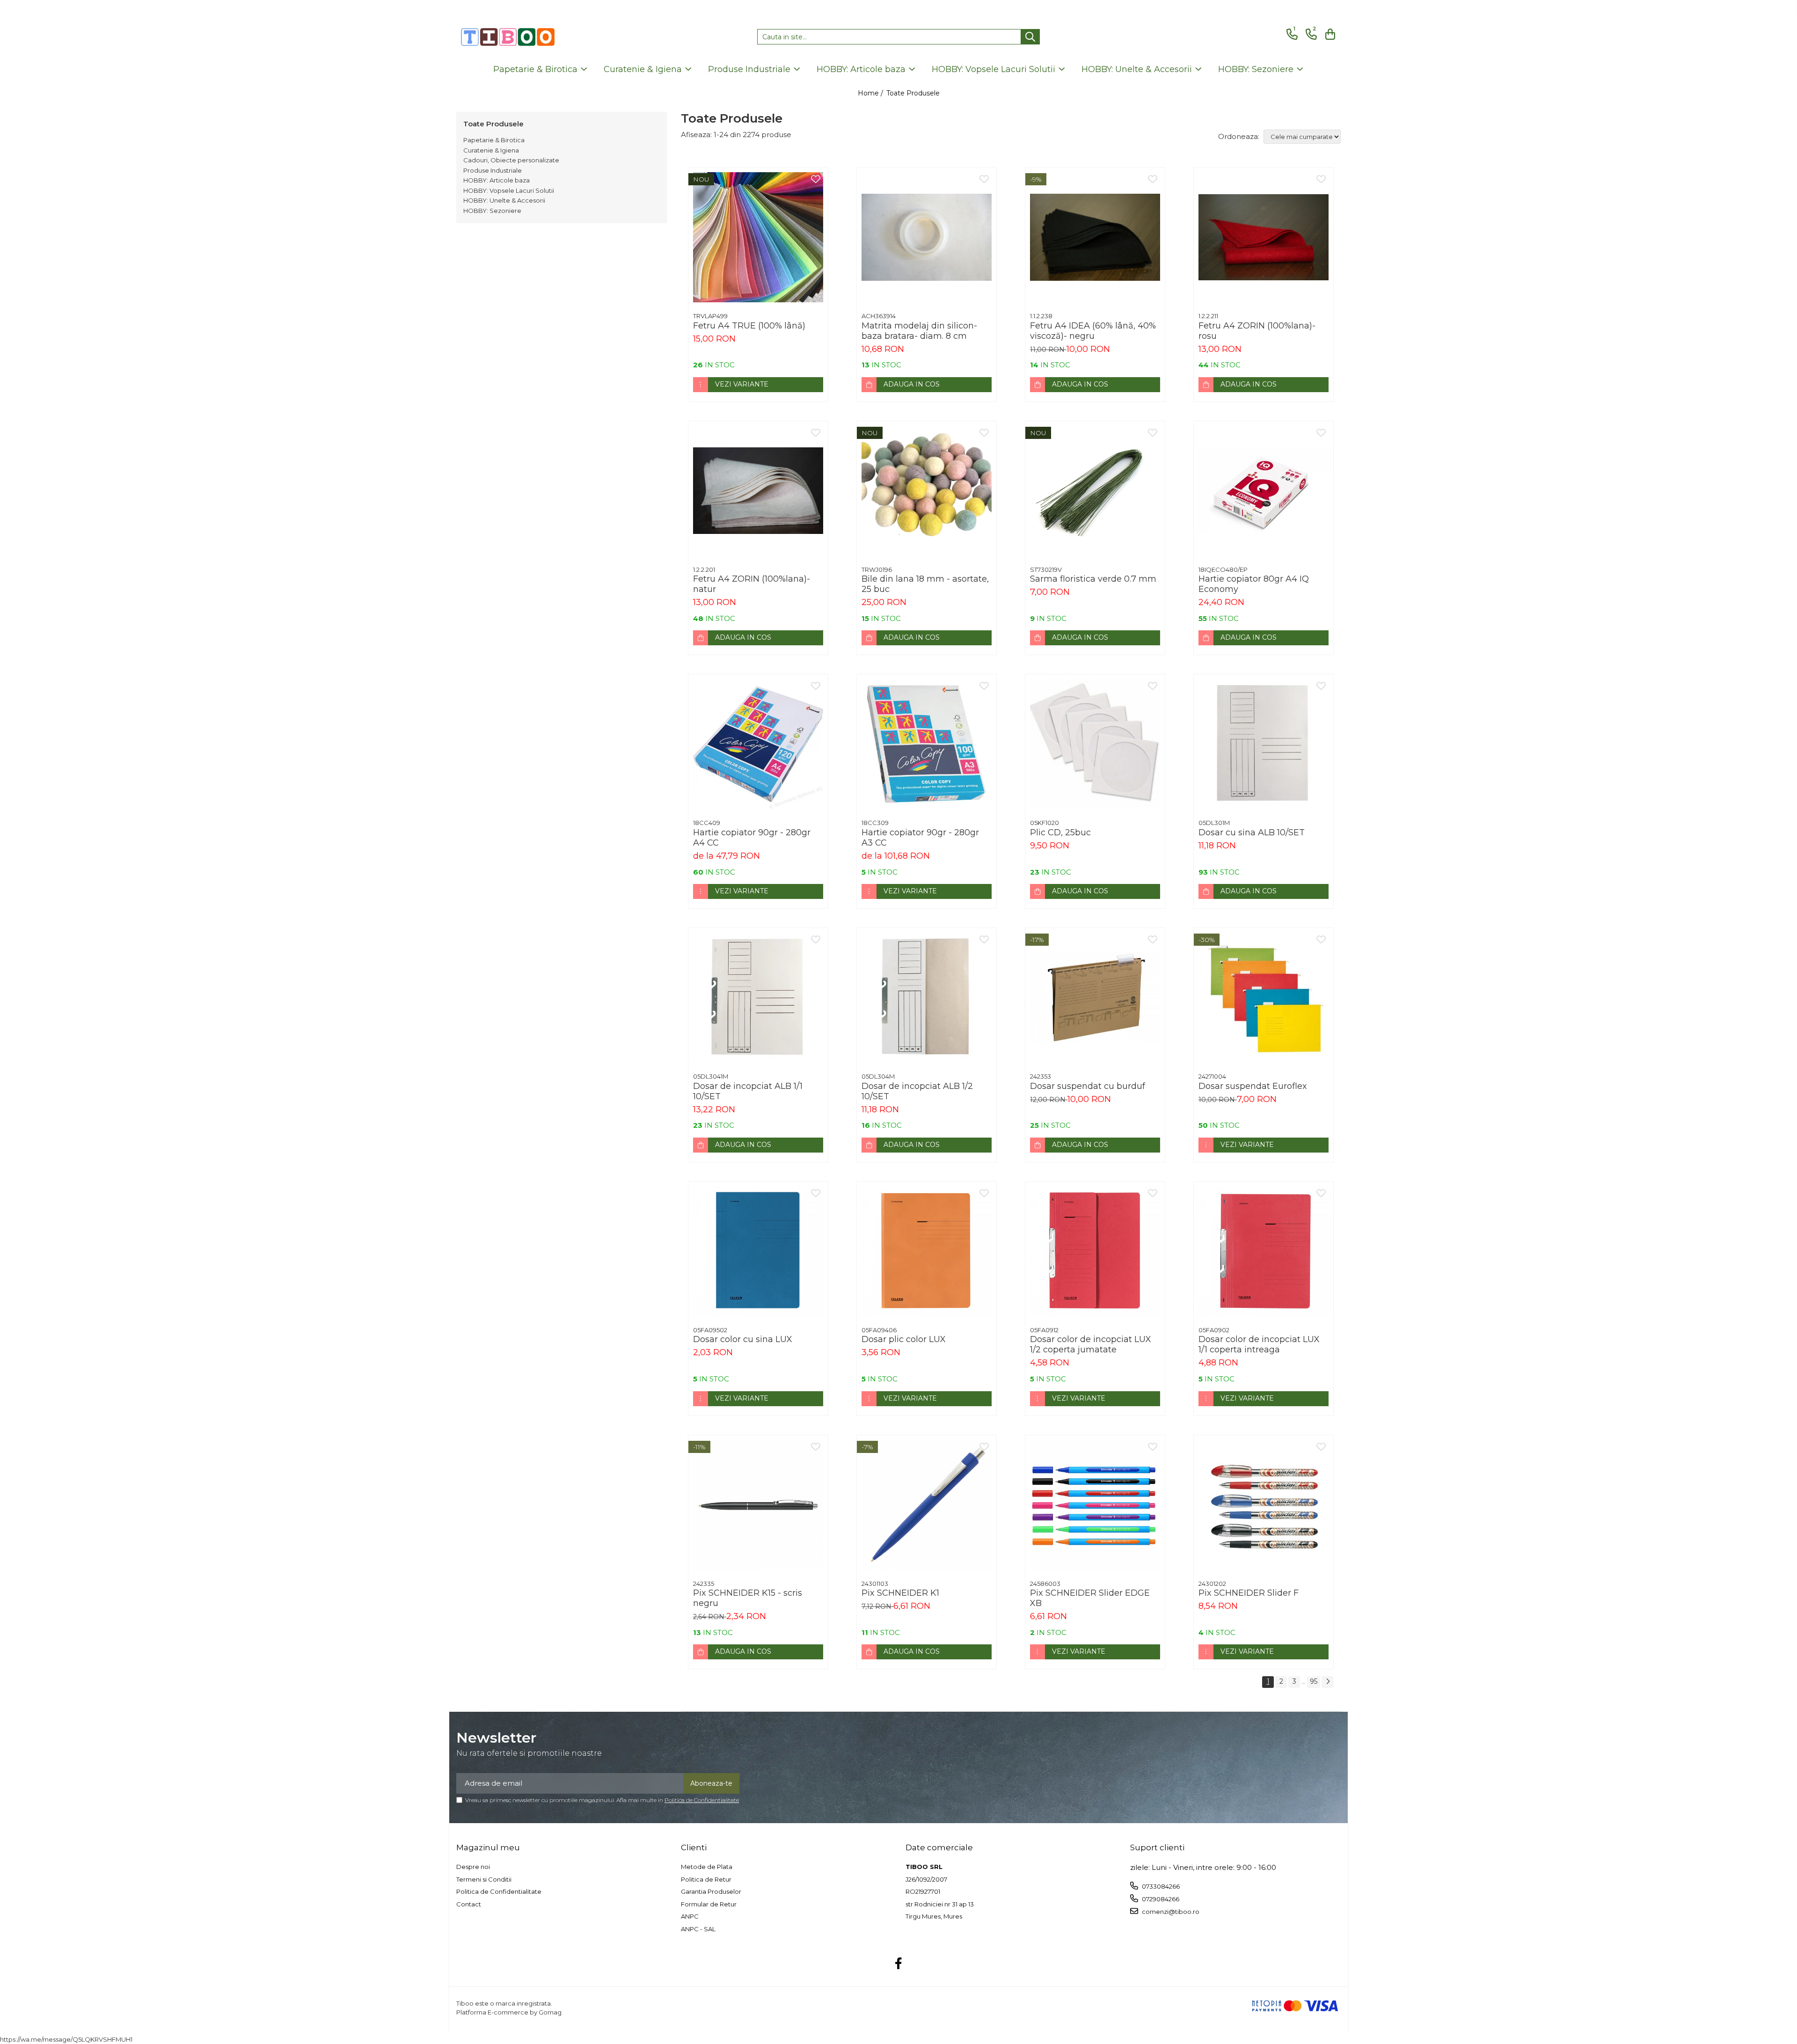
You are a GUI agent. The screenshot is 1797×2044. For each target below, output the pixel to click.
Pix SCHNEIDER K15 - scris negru (748, 1598)
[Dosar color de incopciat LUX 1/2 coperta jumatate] (1095, 1251)
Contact (469, 1904)
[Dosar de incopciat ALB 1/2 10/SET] (927, 998)
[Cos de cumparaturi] (1329, 34)
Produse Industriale (493, 170)
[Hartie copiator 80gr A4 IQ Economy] (1264, 491)
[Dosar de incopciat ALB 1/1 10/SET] (758, 998)
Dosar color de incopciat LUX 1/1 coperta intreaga (1259, 1344)
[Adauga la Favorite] (816, 180)
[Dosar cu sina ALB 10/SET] (1264, 744)
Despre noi (473, 1867)
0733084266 (1160, 1886)
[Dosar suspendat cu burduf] (1095, 998)
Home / (871, 93)
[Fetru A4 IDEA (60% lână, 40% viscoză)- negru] (1095, 237)
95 (1314, 1681)
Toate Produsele (913, 93)
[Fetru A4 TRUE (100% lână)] (758, 237)
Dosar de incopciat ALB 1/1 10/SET (748, 1091)
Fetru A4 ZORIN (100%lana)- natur (752, 584)
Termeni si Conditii (484, 1879)
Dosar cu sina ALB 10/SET (1252, 832)
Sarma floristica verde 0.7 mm (1093, 579)
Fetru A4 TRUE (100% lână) (749, 326)
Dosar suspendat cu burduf (1088, 1086)
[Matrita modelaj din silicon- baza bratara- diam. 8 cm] (927, 237)
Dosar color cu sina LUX (743, 1339)
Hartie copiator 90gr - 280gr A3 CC (920, 838)
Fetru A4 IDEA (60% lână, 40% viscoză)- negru (1093, 331)
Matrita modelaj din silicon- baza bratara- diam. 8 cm (919, 331)
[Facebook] (899, 1964)
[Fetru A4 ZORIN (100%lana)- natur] (758, 491)
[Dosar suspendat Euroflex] (1264, 998)
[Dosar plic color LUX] (927, 1251)
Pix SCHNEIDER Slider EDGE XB (1090, 1598)
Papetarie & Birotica (494, 140)
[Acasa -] (508, 37)
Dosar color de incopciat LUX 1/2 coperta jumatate (1091, 1344)
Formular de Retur (709, 1904)
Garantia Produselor (711, 1891)
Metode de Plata (707, 1867)
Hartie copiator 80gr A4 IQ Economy (1254, 584)
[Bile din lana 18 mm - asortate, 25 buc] (927, 491)
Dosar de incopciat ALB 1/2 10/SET (917, 1091)
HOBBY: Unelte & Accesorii (504, 200)
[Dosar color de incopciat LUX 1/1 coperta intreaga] (1264, 1251)
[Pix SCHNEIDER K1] (927, 1505)
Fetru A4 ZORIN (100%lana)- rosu (1257, 331)
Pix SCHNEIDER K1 (900, 1593)
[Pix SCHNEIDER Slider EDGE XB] (1095, 1505)
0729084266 (1160, 1899)
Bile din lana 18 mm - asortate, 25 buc (925, 584)
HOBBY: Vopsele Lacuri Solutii (509, 190)
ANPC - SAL (698, 1929)
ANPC (690, 1916)
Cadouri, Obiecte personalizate (511, 160)
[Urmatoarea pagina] (1328, 1682)
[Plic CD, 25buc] (1095, 744)
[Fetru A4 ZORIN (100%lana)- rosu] (1264, 237)
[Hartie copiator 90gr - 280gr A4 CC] (758, 744)
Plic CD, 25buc (1060, 832)
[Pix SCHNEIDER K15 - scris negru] (758, 1505)
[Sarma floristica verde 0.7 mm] (1095, 491)
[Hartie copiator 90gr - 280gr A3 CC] (927, 744)
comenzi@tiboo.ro (1170, 1912)
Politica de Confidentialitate (702, 1800)
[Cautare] (1030, 37)
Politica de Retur (706, 1879)
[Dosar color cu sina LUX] (758, 1251)
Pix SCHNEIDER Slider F (1249, 1593)
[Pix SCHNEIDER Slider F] (1264, 1505)
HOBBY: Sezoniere (492, 211)
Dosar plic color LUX (904, 1339)
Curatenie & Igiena (491, 150)
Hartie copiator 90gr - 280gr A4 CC (752, 838)
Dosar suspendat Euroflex (1253, 1086)
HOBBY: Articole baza (497, 180)
